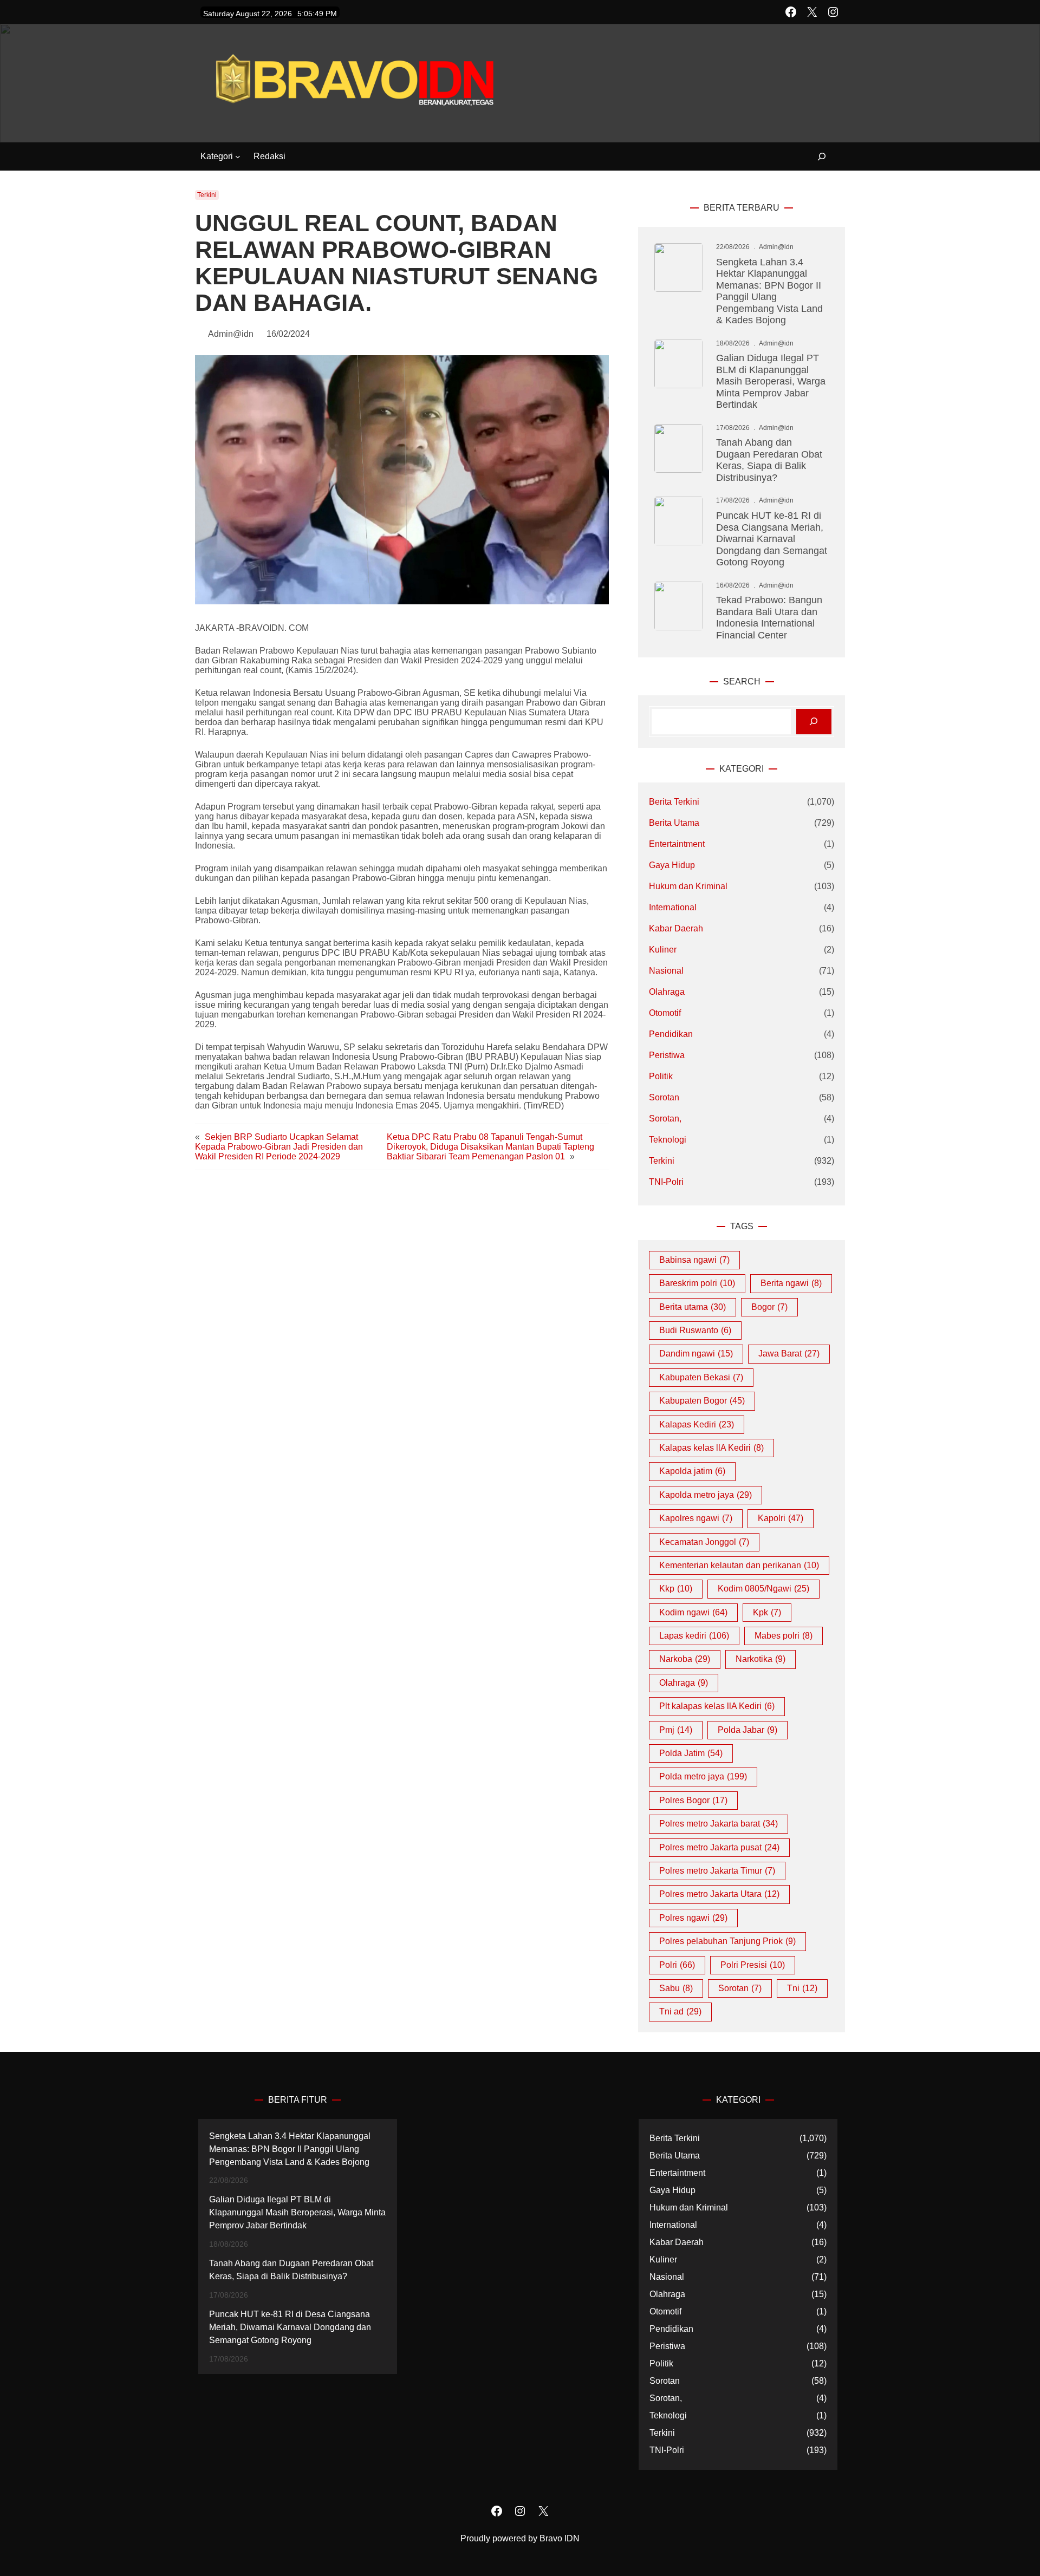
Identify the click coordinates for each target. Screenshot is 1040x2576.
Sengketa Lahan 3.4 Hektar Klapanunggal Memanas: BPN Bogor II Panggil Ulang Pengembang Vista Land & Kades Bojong (769, 291)
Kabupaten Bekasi (701, 1377)
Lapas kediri (694, 1636)
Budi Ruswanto (695, 1330)
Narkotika (760, 1659)
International (673, 907)
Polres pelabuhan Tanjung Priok (727, 1941)
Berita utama (693, 1307)
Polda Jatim (691, 1753)
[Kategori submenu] (238, 156)
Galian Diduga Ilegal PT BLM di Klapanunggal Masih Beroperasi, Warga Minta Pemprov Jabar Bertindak (771, 381)
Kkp (676, 1589)
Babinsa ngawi (694, 1260)
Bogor (769, 1307)
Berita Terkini (674, 802)
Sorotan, (665, 1119)
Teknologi (668, 1140)
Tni (802, 1988)
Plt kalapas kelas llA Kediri (717, 1706)
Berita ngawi (791, 1283)
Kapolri (781, 1518)
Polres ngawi (693, 1918)
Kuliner (663, 950)
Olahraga (667, 992)
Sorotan (664, 1097)
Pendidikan (671, 1034)
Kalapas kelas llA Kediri (711, 1448)
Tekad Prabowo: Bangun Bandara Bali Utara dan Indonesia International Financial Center (769, 617)
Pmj (676, 1730)
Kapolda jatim (692, 1471)
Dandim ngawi (696, 1354)
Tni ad (680, 2011)
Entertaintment (677, 844)
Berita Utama (674, 823)
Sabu (676, 1988)
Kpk (767, 1612)
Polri (677, 1965)
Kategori (217, 156)
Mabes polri (784, 1636)
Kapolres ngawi (696, 1518)
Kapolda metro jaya (706, 1495)
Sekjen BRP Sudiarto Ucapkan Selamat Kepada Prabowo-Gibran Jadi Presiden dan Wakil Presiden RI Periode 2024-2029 (279, 1147)
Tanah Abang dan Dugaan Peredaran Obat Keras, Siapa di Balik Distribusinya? (769, 460)
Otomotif (665, 1013)
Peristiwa (667, 1055)
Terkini (207, 195)
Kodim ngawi (693, 1612)
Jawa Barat (789, 1354)
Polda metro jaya (703, 1776)
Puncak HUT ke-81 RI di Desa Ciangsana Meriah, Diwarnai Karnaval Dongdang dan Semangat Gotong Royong (772, 539)
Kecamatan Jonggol (704, 1542)
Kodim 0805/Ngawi (763, 1589)
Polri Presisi (753, 1965)
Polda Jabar (747, 1730)
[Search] (814, 722)
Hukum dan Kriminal (688, 886)
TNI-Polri (666, 1182)
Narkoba (685, 1659)
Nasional (666, 971)
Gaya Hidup (672, 865)
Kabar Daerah (676, 928)
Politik (661, 1076)
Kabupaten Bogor (702, 1401)
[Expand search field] (815, 157)
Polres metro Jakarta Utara (719, 1894)
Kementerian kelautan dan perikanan (739, 1565)
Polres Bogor (693, 1800)
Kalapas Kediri (697, 1424)
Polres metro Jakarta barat (719, 1824)
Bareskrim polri (697, 1283)
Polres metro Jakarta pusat (719, 1847)
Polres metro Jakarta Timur (717, 1871)
